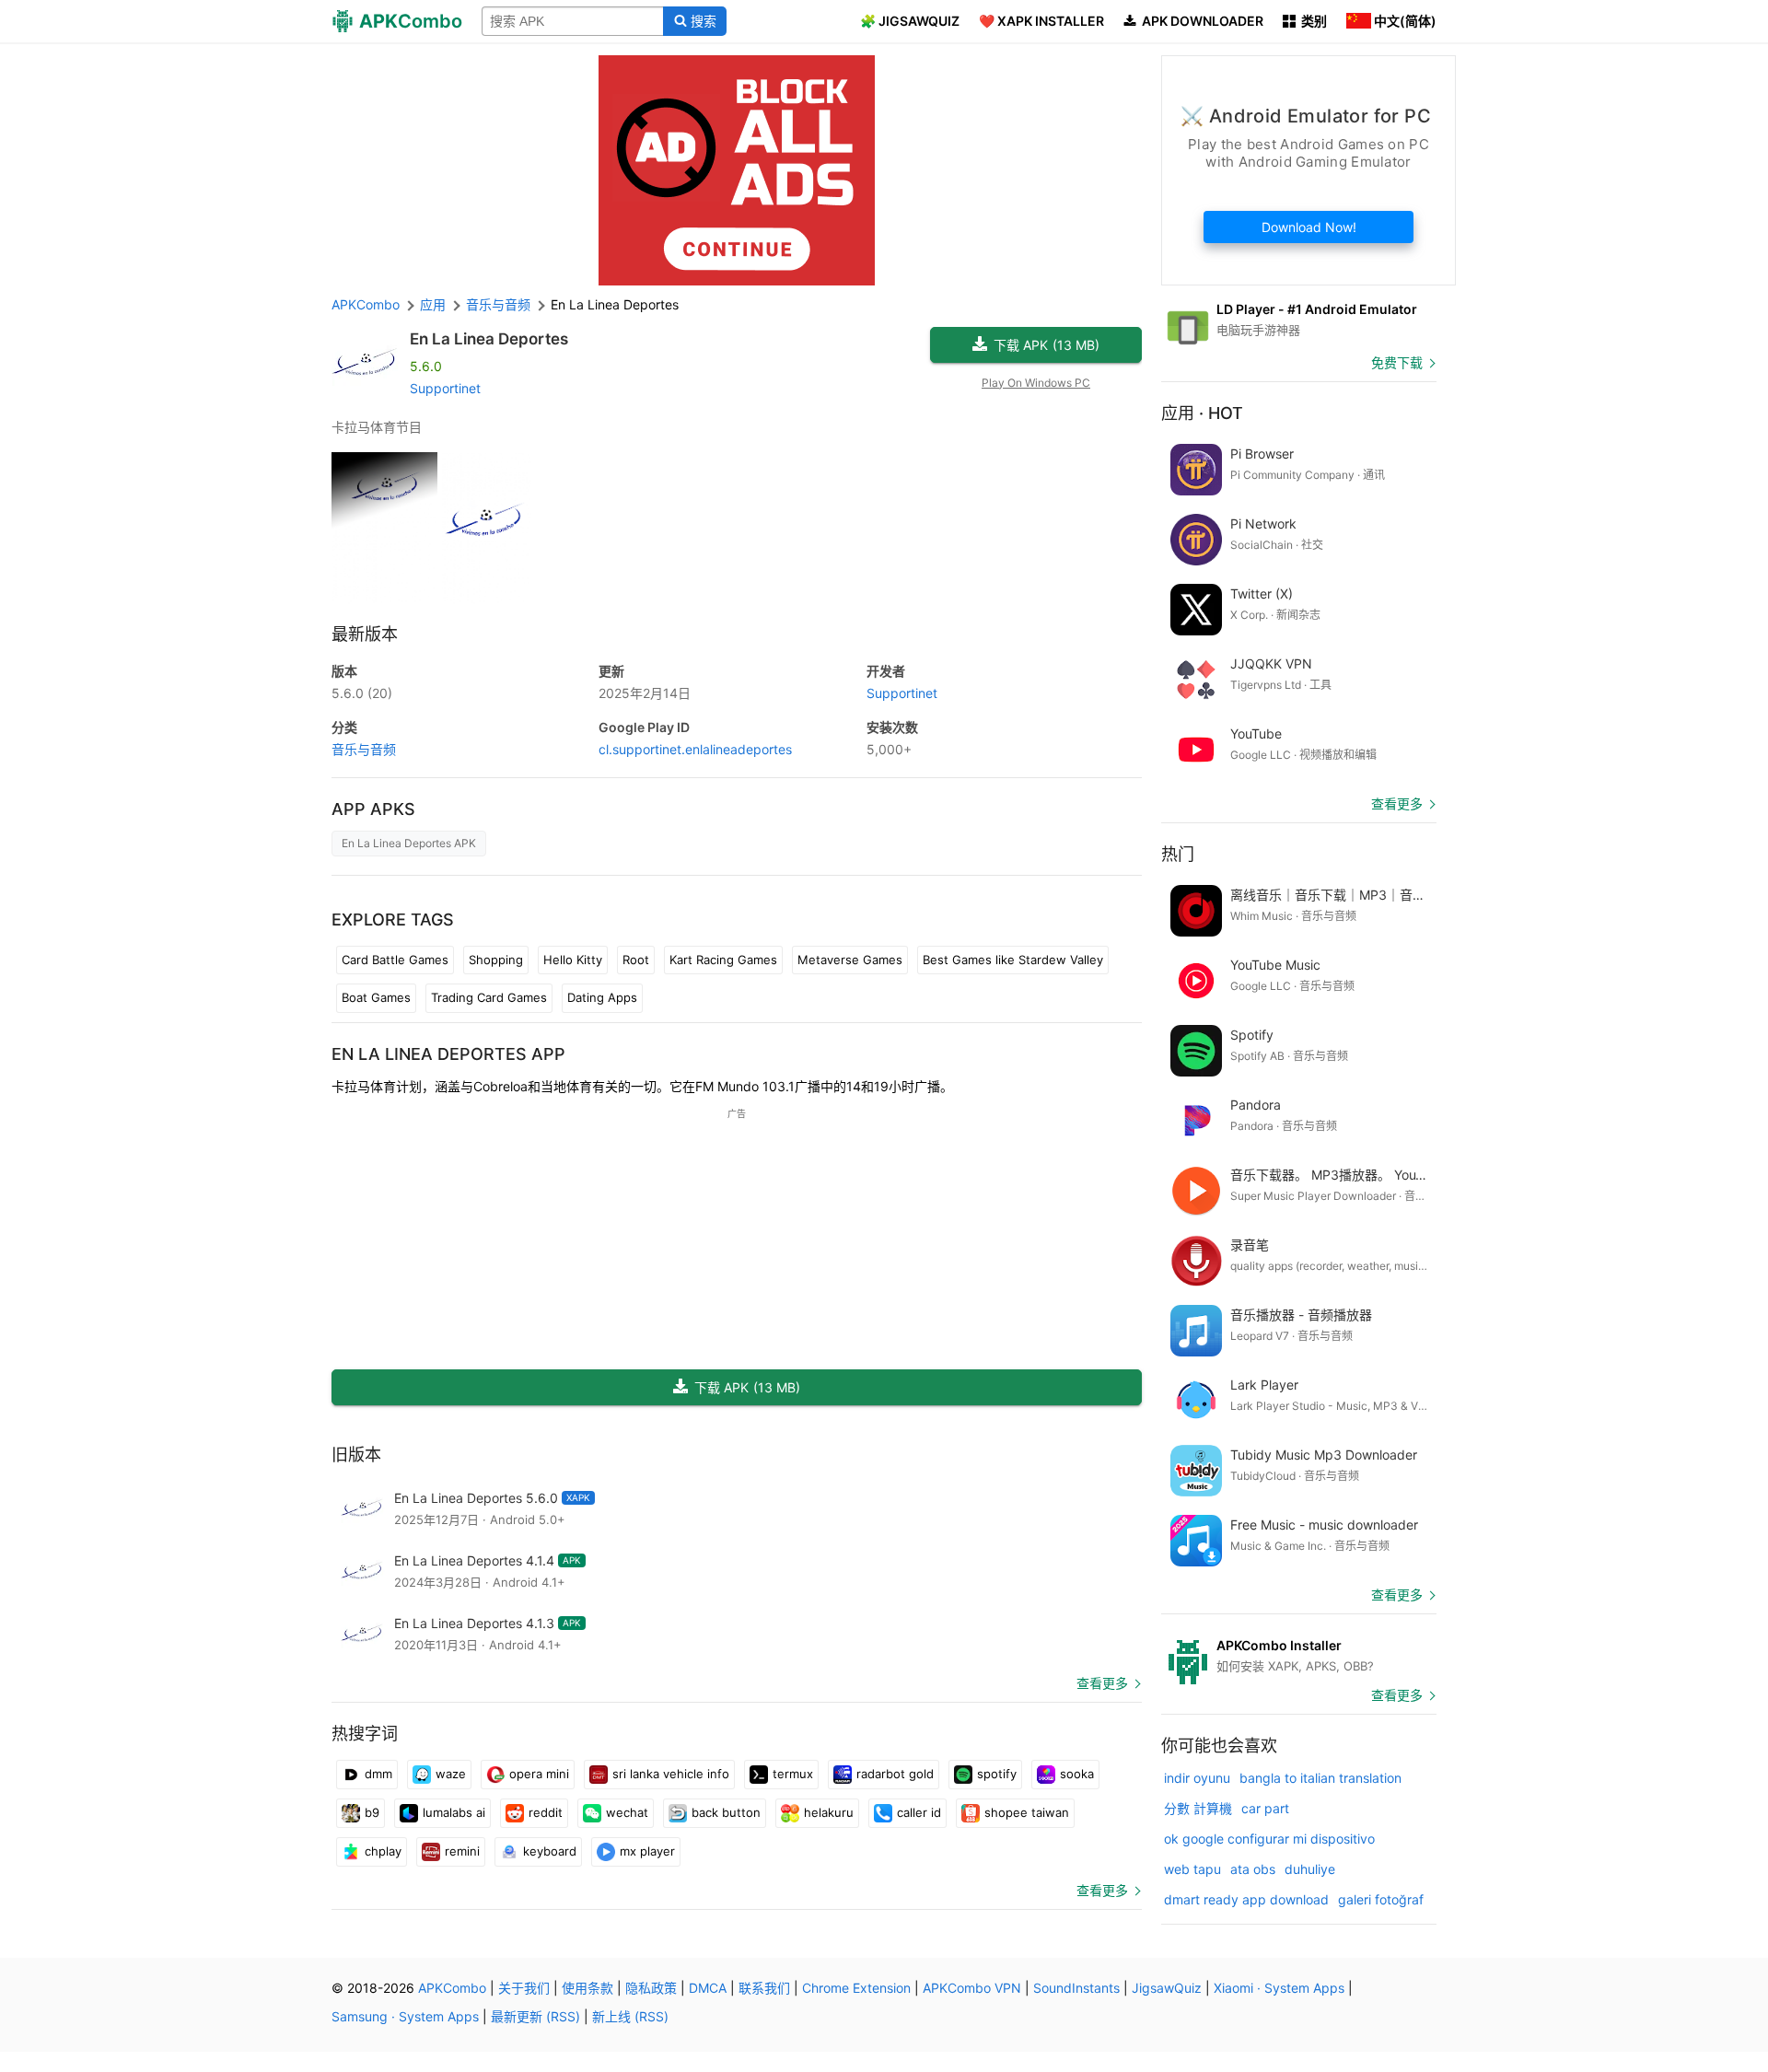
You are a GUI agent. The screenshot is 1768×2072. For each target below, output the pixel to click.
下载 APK (1047, 345)
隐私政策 (651, 1988)
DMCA (708, 1988)
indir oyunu (1197, 1778)
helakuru (829, 1812)
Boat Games (376, 997)
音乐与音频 (364, 749)
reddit (546, 1812)
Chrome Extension (856, 1988)
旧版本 (356, 1455)
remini (462, 1851)
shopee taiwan (1027, 1812)
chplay (383, 1851)
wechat (627, 1812)
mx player (647, 1851)
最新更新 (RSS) (535, 2016)
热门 (1178, 854)
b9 (372, 1812)
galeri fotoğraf (1381, 1899)
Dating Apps (602, 997)
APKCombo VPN (972, 1988)
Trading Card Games (489, 997)
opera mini (539, 1774)
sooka (1077, 1774)
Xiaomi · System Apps (1279, 1988)
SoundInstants (1076, 1988)
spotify (997, 1774)
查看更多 (1102, 1683)
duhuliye (1310, 1869)
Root (636, 960)
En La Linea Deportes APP (448, 1054)
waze (451, 1774)
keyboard (550, 1851)
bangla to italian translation (1320, 1778)
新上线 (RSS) (630, 2016)
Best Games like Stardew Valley (1013, 960)
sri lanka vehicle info (671, 1774)
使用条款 (587, 1988)
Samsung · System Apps (405, 2016)
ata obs (1253, 1869)
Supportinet (445, 388)
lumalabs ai (454, 1812)
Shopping (496, 960)
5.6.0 (362, 693)
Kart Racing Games (723, 960)
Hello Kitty (573, 960)
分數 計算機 (1198, 1808)
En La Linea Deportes (489, 339)
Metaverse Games (850, 960)
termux (793, 1774)
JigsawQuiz (1167, 1988)
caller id (919, 1812)
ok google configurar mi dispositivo (1269, 1839)
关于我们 (524, 1988)
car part (1265, 1808)
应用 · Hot (1202, 413)
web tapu (1192, 1869)
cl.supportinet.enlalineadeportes (695, 749)
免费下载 (1397, 362)
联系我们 (764, 1988)
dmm (378, 1774)
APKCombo (366, 304)
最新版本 (365, 634)
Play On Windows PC (1036, 383)
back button (726, 1812)
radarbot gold (895, 1774)
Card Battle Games (395, 960)
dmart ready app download (1246, 1899)
